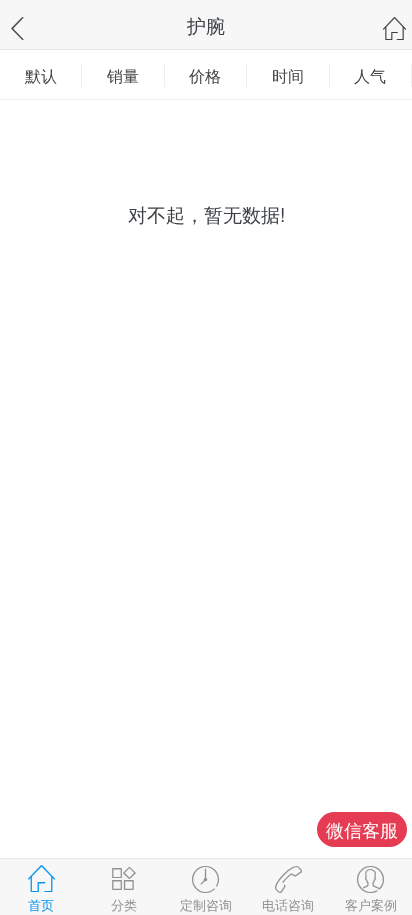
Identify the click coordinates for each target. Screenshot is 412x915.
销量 (123, 75)
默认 (41, 75)
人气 (370, 75)
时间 (288, 75)
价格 (205, 75)
